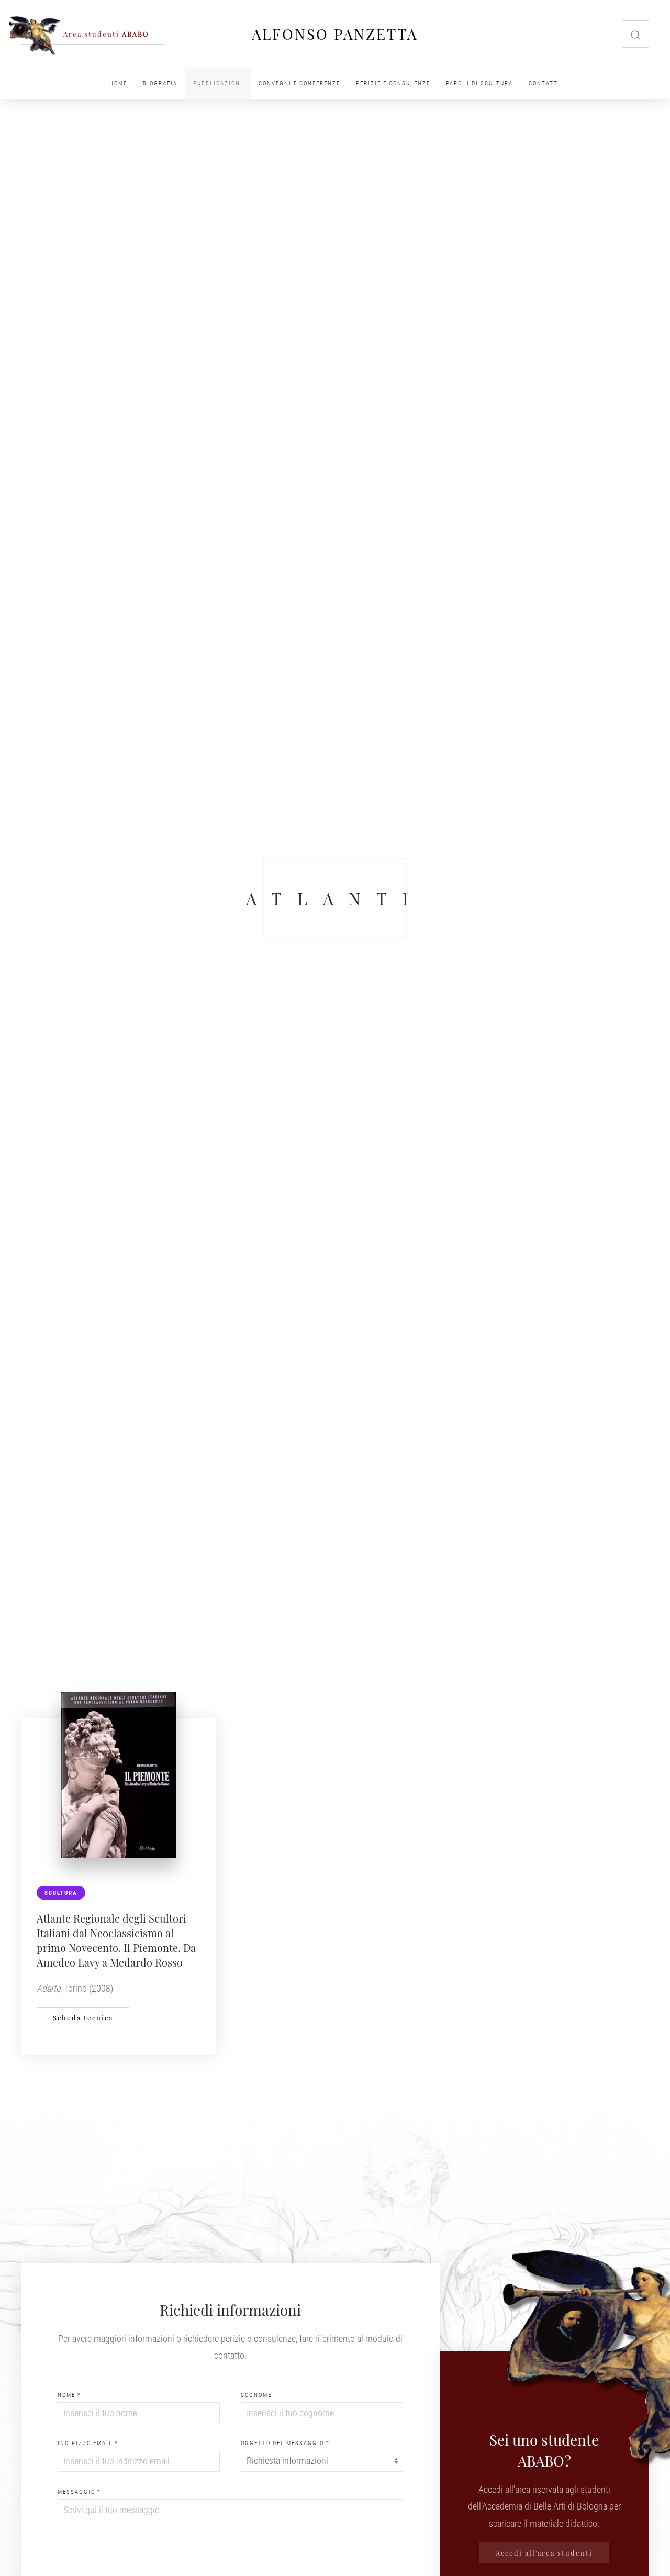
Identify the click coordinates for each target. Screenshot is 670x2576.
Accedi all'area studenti (544, 2553)
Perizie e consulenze (393, 84)
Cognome (256, 2395)
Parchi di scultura (479, 84)
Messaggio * (79, 2492)
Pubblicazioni (218, 84)
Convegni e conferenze (299, 84)
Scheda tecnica (83, 2018)
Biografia (160, 84)
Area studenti (106, 34)
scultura (61, 1893)
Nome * (69, 2395)
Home (118, 84)
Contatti (545, 84)
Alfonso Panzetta (335, 34)
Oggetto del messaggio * (285, 2443)
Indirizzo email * (88, 2443)
